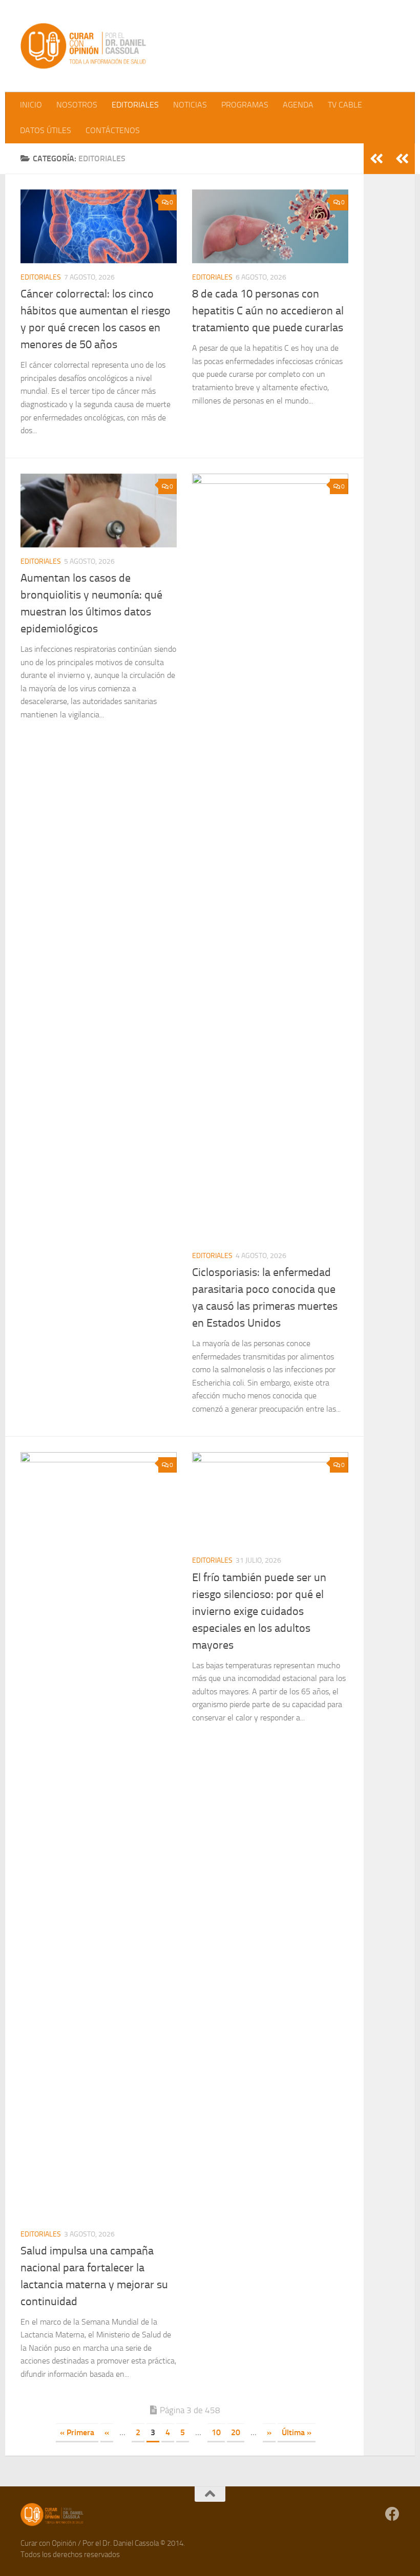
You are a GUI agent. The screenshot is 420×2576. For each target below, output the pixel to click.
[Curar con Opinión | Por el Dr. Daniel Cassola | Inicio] (85, 46)
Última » (297, 2432)
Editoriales (41, 277)
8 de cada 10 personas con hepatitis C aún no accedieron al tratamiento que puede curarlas (268, 311)
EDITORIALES (135, 105)
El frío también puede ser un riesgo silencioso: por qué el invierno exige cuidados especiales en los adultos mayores (259, 1611)
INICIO (31, 105)
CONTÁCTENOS (113, 130)
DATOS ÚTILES (46, 130)
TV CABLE (345, 105)
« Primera (77, 2432)
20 (236, 2432)
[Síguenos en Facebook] (392, 2514)
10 (216, 2432)
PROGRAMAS (245, 105)
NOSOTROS (77, 105)
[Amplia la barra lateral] (402, 159)
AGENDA (298, 105)
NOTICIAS (190, 105)
